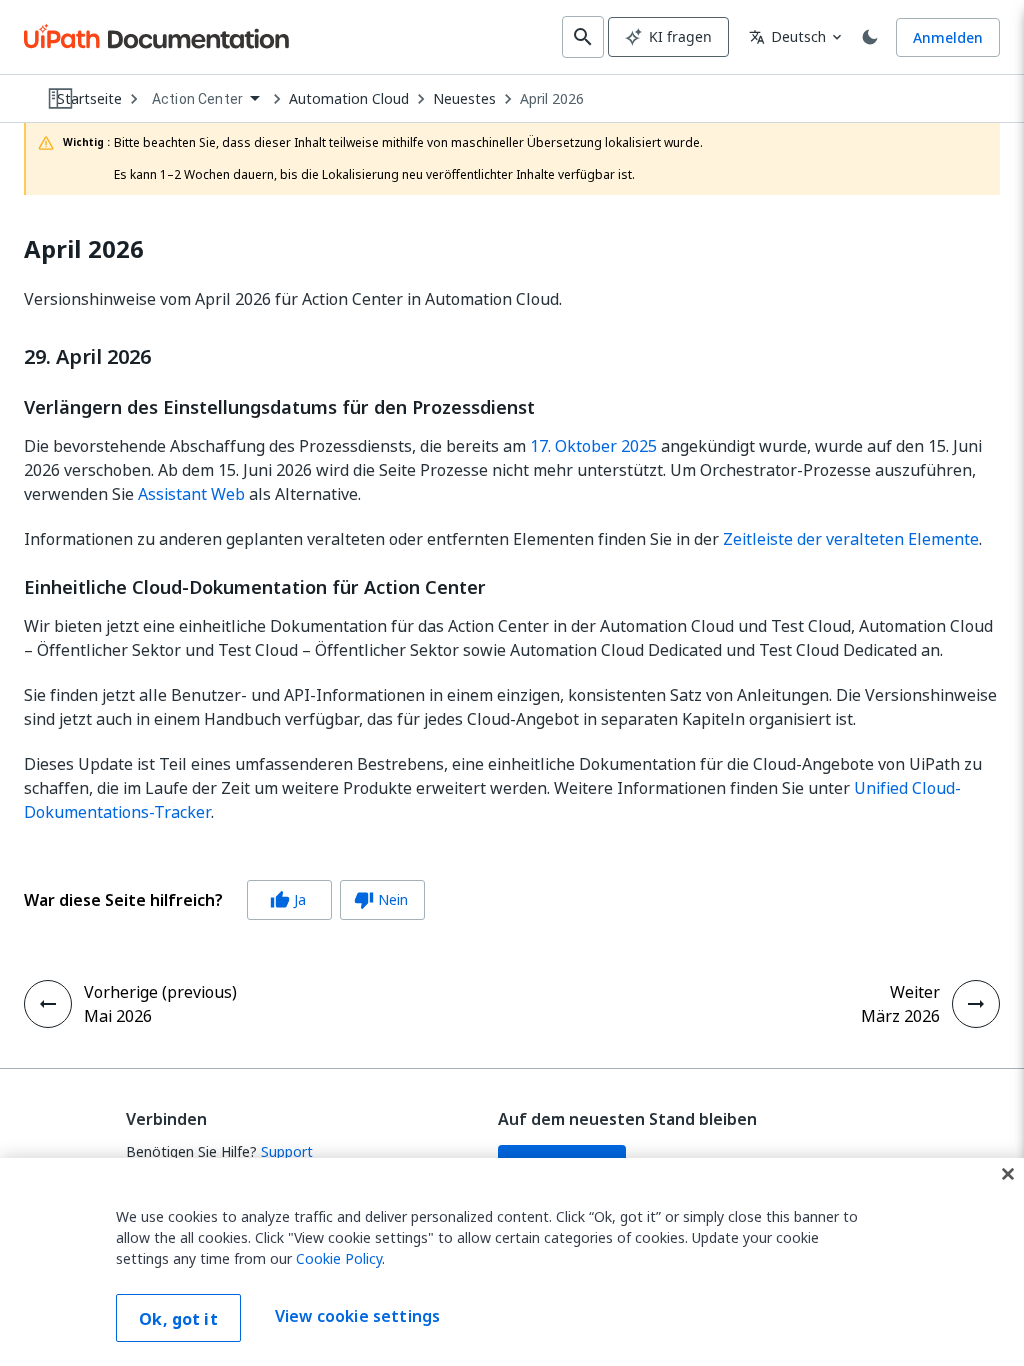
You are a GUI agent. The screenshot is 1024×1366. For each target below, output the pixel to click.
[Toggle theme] (870, 37)
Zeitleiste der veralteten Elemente (851, 539)
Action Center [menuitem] (197, 99)
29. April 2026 (87, 357)
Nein (381, 899)
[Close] (1008, 1174)
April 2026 (552, 99)
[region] (512, 1262)
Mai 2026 (118, 1016)
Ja (288, 899)
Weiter (915, 992)
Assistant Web (191, 494)
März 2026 (900, 1016)
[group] (224, 900)
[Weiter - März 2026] (976, 1004)
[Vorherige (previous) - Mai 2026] (48, 1004)
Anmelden (948, 37)
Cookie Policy (339, 1258)
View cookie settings (357, 1316)
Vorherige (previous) (160, 992)
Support (287, 1151)
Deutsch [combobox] (787, 36)
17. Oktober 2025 (593, 446)
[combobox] (205, 99)
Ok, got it (178, 1319)
